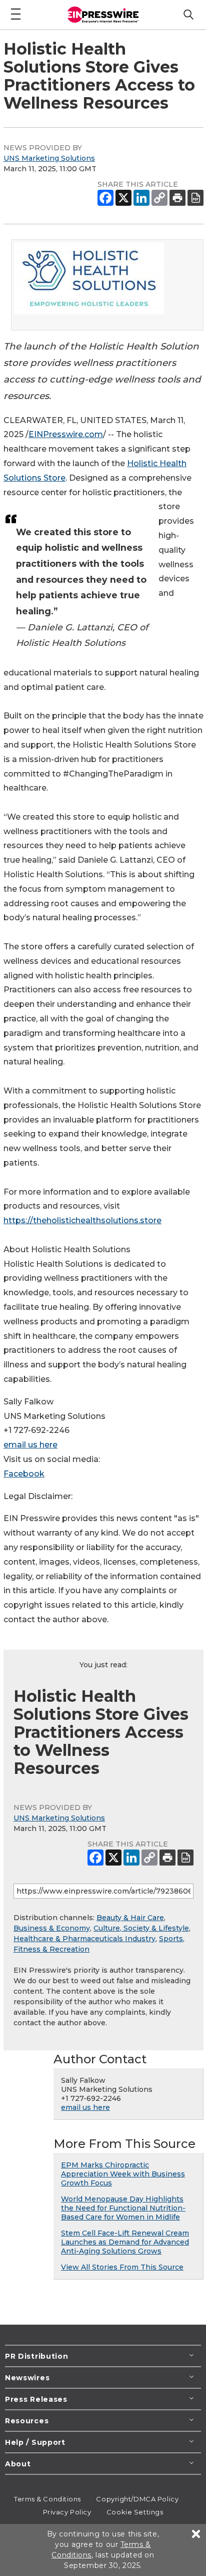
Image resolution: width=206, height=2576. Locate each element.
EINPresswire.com (66, 434)
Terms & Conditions (47, 2499)
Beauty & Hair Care (130, 1918)
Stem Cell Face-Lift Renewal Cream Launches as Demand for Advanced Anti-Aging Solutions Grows (125, 2242)
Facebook (24, 1474)
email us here (30, 1445)
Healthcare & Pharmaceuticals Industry (84, 1939)
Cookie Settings (135, 2512)
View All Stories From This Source (122, 2267)
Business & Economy (52, 1928)
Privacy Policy (67, 2512)
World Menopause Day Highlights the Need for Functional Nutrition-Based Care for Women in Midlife (123, 2208)
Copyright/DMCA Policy (137, 2499)
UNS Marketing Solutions (49, 158)
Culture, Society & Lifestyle (141, 1928)
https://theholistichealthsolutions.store (82, 1220)
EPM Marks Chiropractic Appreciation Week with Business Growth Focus (123, 2174)
